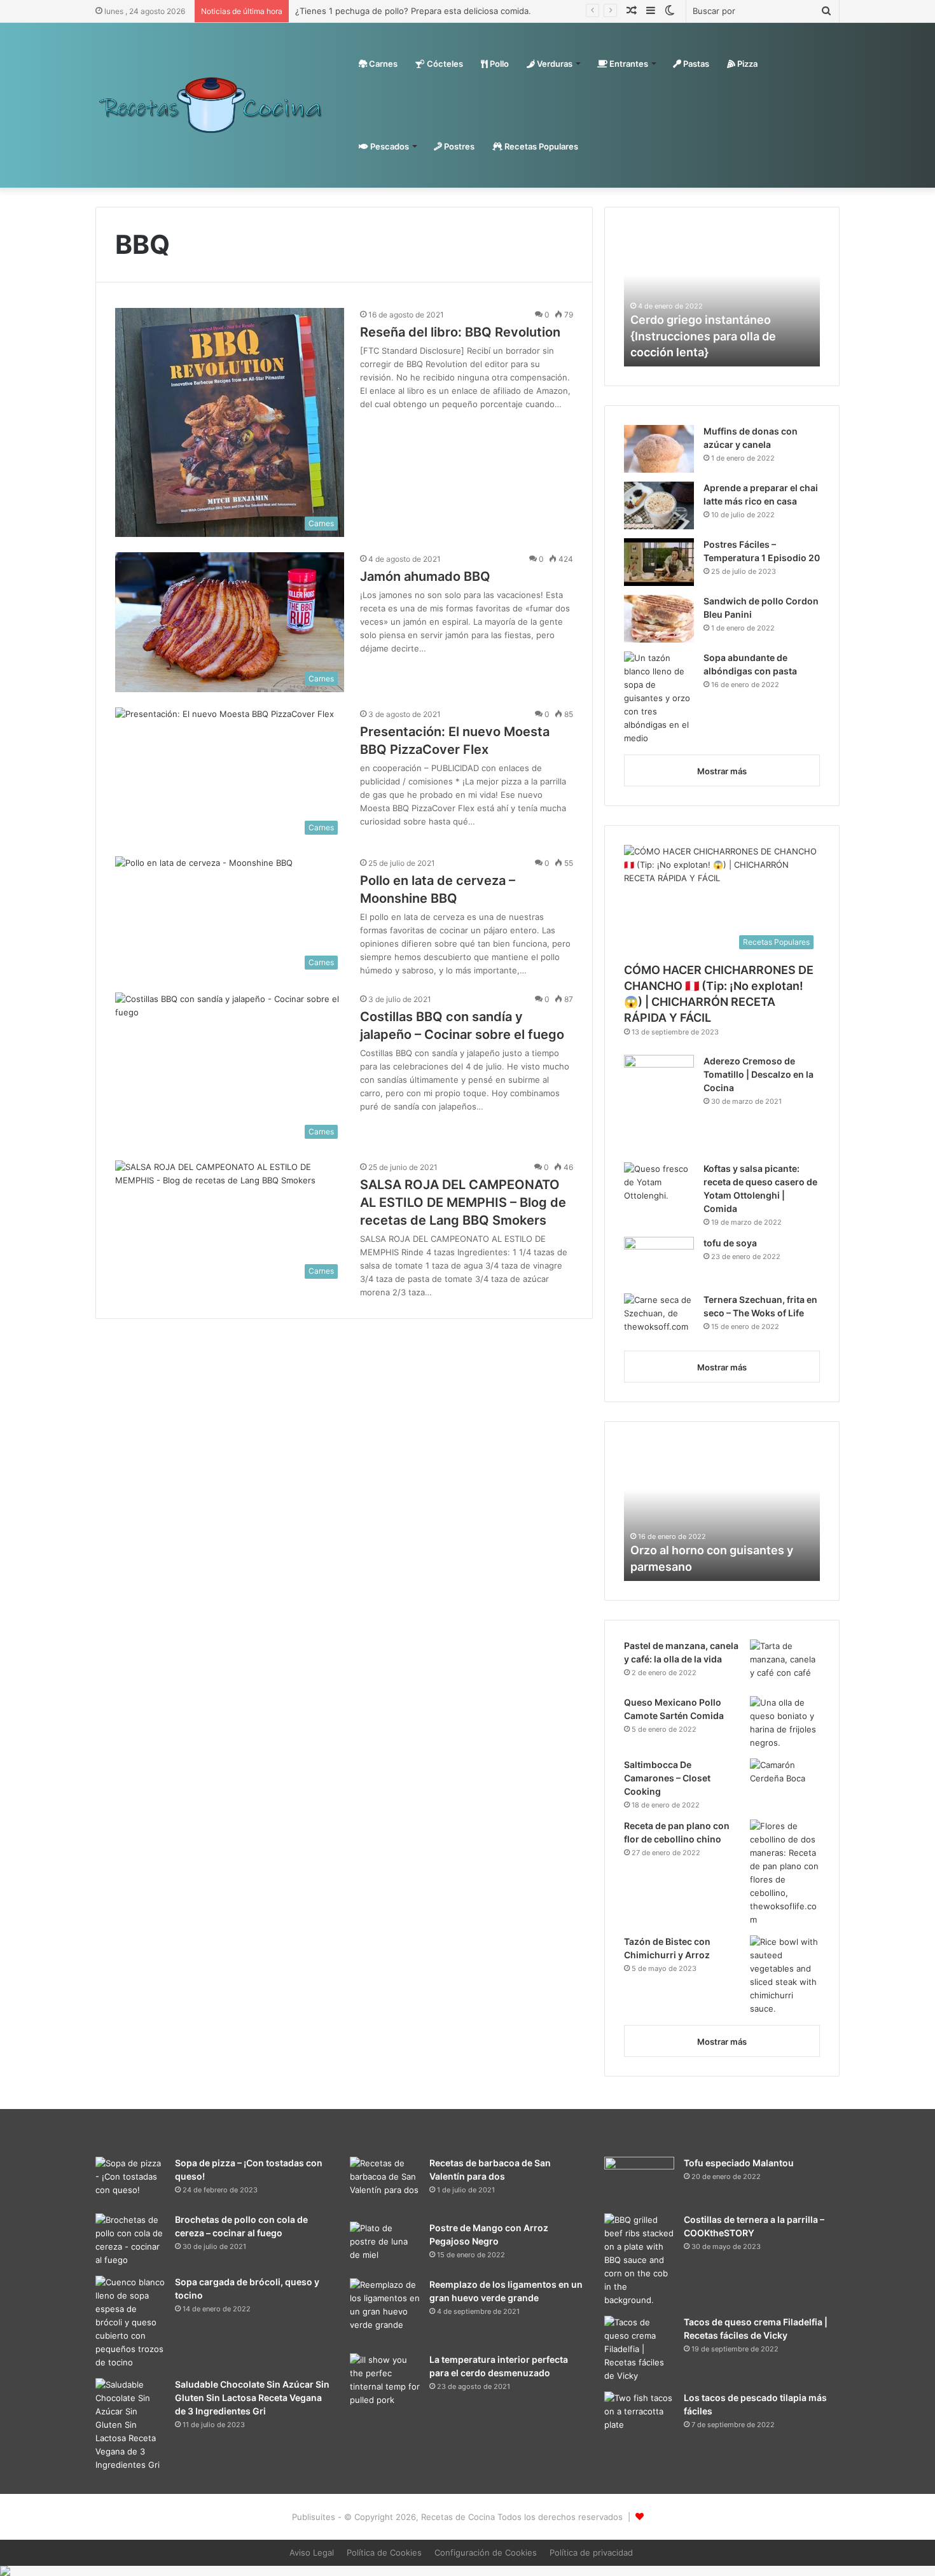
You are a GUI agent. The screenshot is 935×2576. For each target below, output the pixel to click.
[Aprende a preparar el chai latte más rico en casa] (659, 505)
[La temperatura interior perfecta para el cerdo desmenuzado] (385, 2388)
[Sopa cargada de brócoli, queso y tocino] (130, 2322)
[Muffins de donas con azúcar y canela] (659, 449)
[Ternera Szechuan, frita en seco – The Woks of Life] (659, 1317)
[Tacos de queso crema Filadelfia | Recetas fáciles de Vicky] (639, 2349)
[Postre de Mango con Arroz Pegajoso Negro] (385, 2245)
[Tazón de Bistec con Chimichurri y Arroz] (785, 1975)
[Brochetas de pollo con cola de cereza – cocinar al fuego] (130, 2240)
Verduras (554, 64)
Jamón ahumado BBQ (425, 576)
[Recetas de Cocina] (211, 105)
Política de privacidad (591, 2552)
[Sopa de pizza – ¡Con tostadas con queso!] (130, 2181)
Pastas (695, 64)
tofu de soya (730, 1243)
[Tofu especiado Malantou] (639, 2181)
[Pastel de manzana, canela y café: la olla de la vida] (785, 1663)
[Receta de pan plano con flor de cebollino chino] (785, 1873)
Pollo (498, 64)
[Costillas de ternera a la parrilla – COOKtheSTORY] (639, 2260)
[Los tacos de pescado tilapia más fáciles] (639, 2415)
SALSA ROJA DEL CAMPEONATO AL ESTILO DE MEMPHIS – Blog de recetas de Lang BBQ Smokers (463, 1202)
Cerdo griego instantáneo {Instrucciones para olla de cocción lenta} (703, 336)
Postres (458, 146)
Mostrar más (722, 771)
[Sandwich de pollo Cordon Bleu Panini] (659, 619)
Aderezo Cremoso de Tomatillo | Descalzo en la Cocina (758, 1074)
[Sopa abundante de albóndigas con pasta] (659, 698)
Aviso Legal (312, 2552)
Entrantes (628, 64)
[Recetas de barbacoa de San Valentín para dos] (385, 2185)
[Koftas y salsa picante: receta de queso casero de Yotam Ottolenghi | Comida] (659, 1186)
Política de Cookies (384, 2552)
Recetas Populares (540, 146)
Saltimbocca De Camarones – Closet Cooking (667, 1778)
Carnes (382, 64)
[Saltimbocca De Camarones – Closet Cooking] (785, 1782)
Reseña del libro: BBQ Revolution (460, 332)
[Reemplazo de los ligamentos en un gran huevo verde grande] (385, 2311)
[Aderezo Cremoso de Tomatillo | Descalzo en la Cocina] (659, 1104)
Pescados (389, 146)
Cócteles (444, 64)
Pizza (746, 64)
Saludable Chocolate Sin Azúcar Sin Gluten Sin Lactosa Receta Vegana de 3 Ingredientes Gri (252, 2398)
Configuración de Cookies (486, 2552)
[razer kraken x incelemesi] (468, 2571)
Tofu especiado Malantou (739, 2163)
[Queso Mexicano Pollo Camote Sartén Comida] (785, 1723)
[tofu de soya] (659, 1261)
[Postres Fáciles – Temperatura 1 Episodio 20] (659, 562)
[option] (722, 296)
